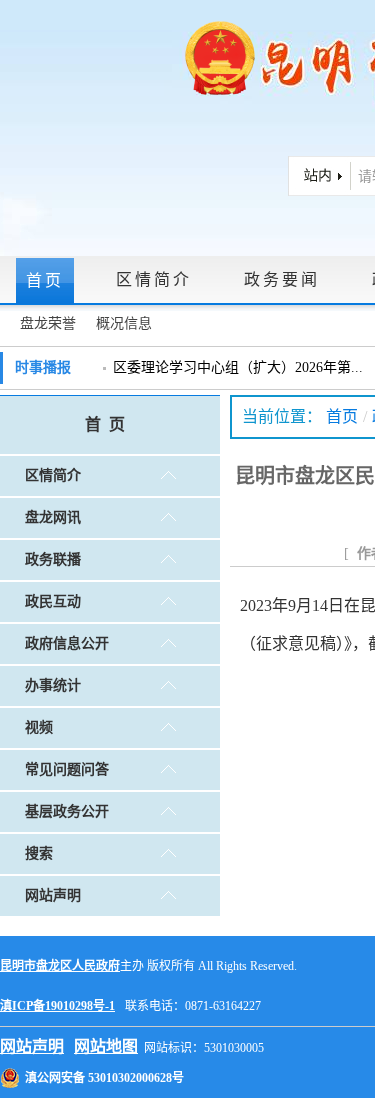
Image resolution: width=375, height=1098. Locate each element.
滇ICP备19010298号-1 (57, 1006)
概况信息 (124, 323)
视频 (39, 727)
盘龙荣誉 (48, 323)
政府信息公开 (67, 643)
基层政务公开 (67, 811)
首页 (45, 280)
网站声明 (53, 895)
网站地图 (106, 1046)
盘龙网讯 (53, 517)
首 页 (105, 424)
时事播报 (43, 367)
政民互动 (53, 601)
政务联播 (53, 559)
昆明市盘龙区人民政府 (60, 966)
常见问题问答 (67, 769)
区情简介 (154, 279)
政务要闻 (282, 279)
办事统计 (53, 685)
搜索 (39, 853)
